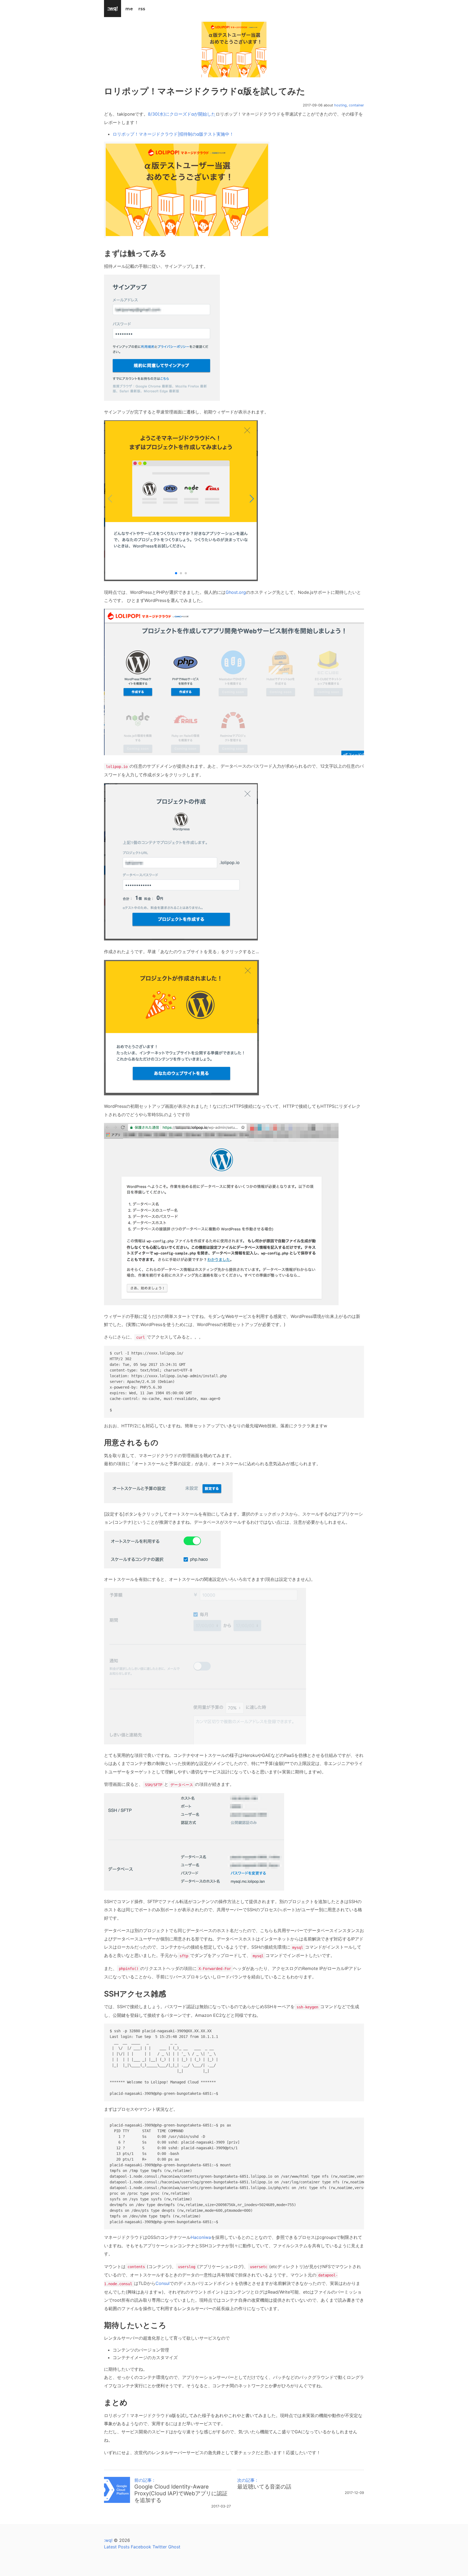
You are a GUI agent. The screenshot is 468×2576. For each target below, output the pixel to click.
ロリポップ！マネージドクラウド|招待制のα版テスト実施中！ (173, 134)
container (356, 105)
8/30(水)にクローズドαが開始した (182, 114)
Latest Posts (117, 2547)
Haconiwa (201, 2237)
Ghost (174, 2547)
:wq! (108, 2540)
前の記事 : (181, 2490)
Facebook (141, 2547)
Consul (162, 2283)
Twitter (160, 2547)
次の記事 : (264, 2484)
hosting (340, 105)
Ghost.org (236, 592)
